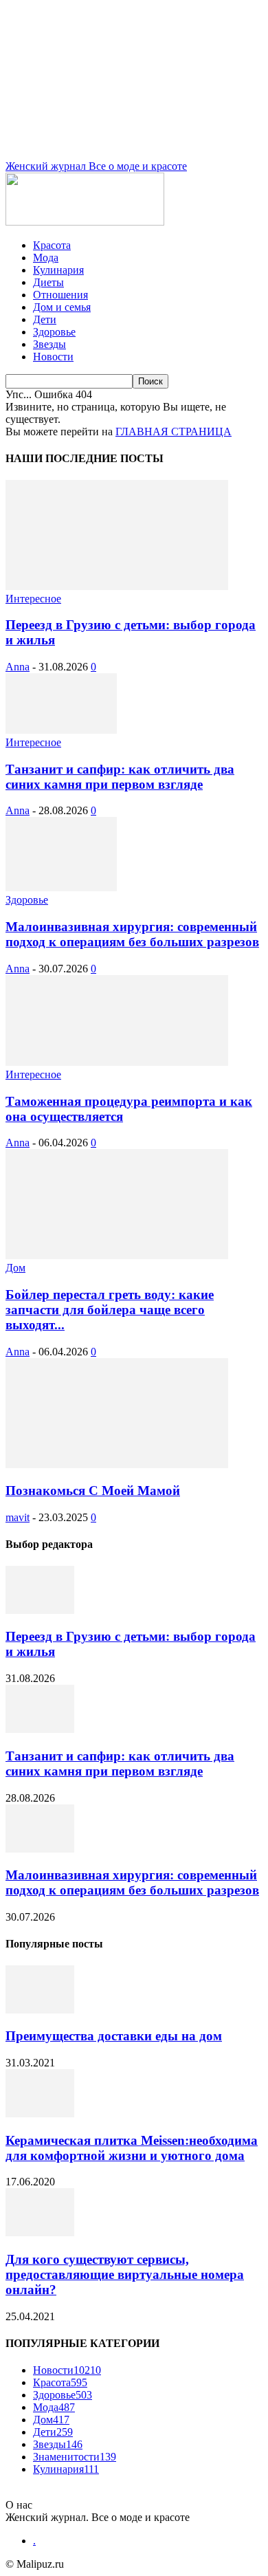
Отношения (60, 295)
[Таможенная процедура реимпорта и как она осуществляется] (117, 1062)
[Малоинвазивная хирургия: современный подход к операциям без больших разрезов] (61, 887)
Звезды (49, 344)
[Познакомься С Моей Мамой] (117, 1464)
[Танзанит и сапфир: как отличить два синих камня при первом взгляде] (61, 730)
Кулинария (58, 270)
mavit (18, 1517)
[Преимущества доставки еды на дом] (40, 2010)
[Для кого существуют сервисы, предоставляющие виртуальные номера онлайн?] (40, 2233)
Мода (46, 258)
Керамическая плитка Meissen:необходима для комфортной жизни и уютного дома (132, 2148)
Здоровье (54, 332)
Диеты (48, 282)
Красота (52, 245)
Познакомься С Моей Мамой (93, 1491)
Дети (45, 319)
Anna (18, 667)
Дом (15, 1268)
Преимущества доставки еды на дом (114, 2036)
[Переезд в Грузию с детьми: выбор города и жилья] (117, 586)
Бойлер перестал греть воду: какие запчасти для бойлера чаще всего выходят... (110, 1310)
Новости (53, 357)
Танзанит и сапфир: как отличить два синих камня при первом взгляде (120, 777)
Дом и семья (62, 307)
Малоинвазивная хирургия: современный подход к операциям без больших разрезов (132, 934)
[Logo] (85, 222)
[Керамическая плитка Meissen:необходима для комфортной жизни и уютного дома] (40, 2114)
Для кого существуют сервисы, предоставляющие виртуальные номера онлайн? (125, 2274)
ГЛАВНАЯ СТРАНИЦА (174, 432)
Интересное (33, 599)
